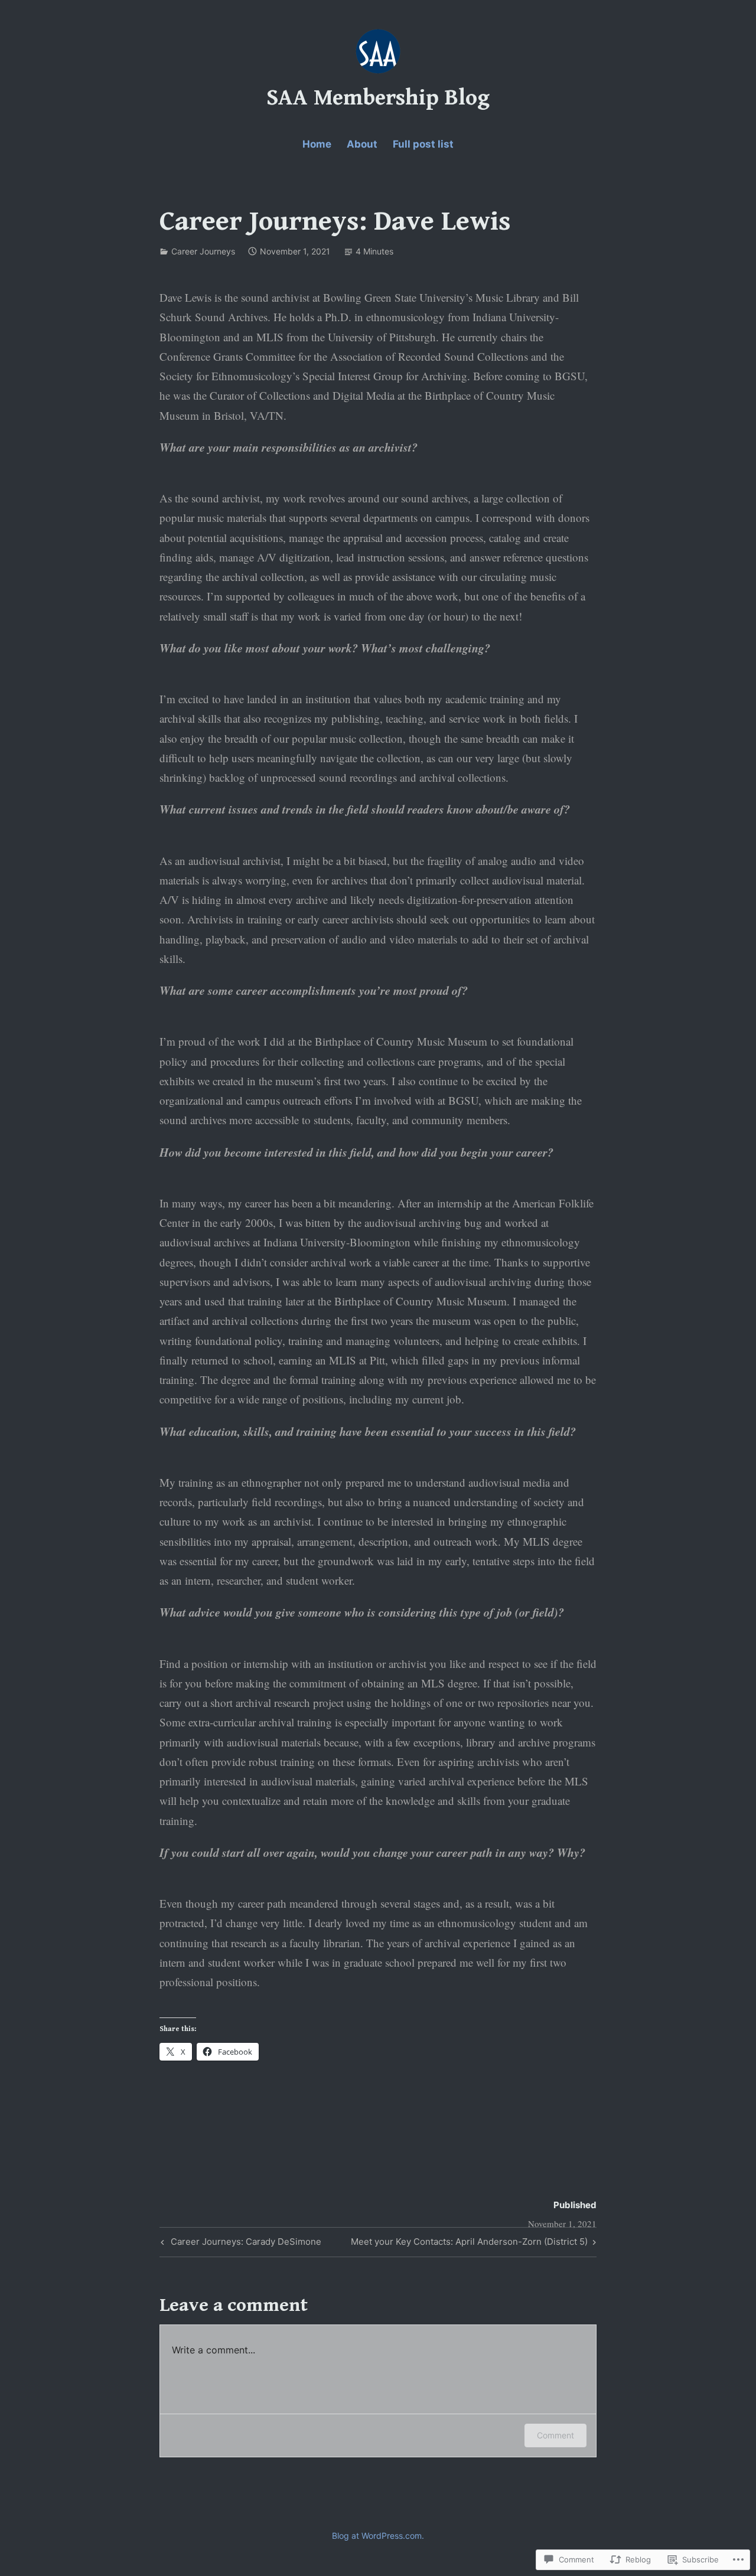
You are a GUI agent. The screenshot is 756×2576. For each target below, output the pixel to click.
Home (317, 144)
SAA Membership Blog (378, 98)
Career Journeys (203, 251)
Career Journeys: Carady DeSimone (239, 2244)
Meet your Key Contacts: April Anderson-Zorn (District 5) (469, 2244)
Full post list (423, 144)
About (362, 144)
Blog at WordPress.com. (378, 2536)
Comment (555, 2435)
